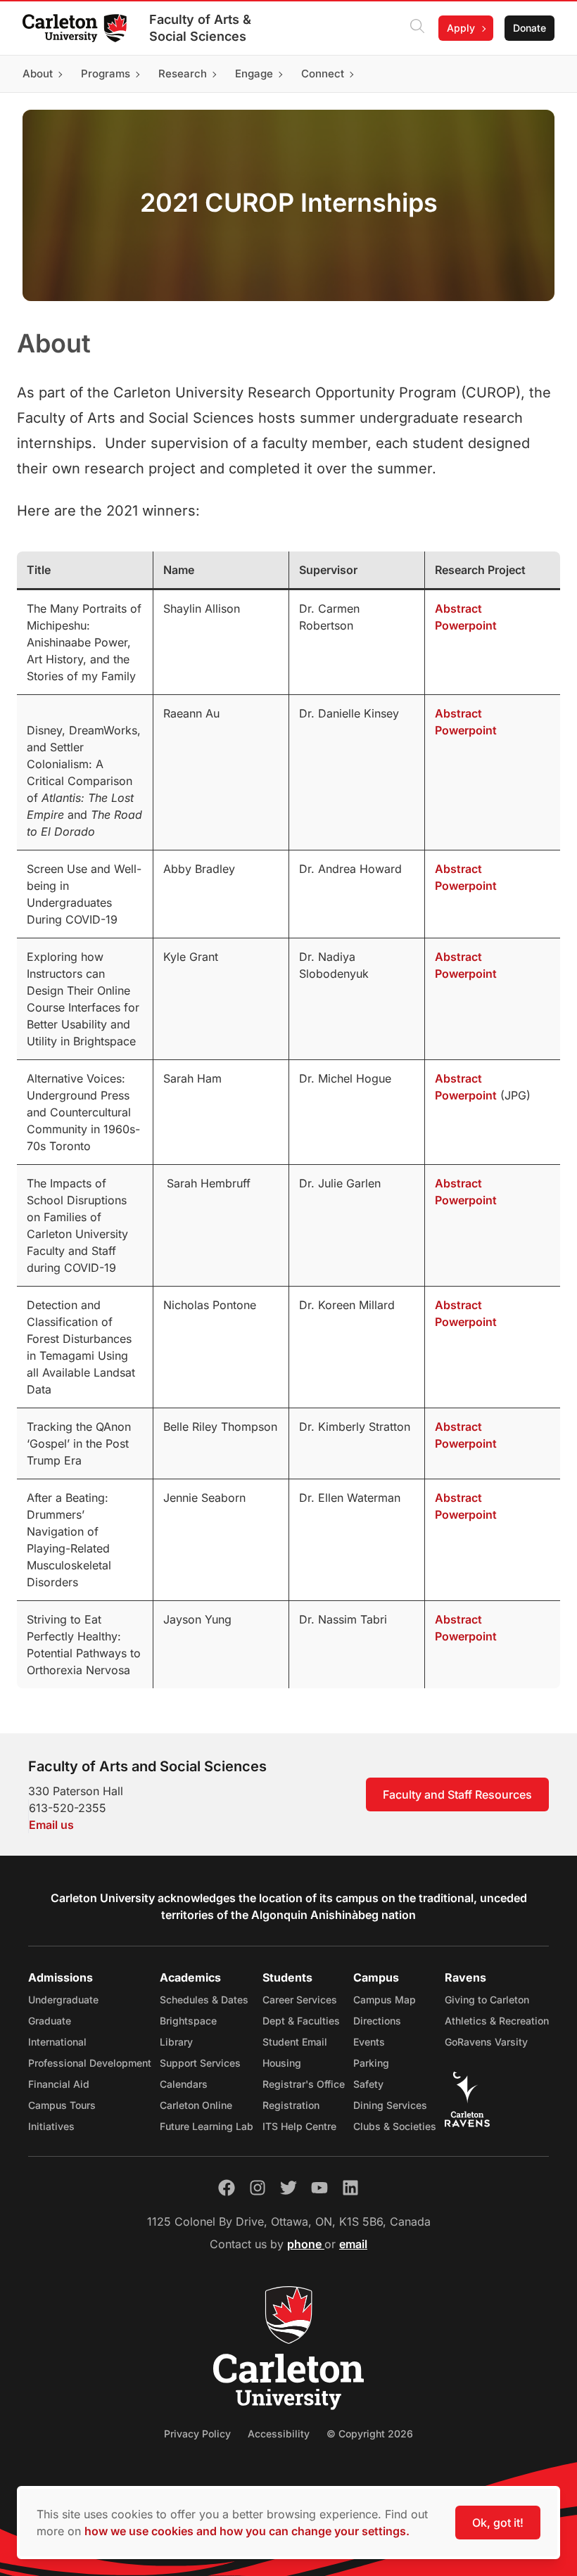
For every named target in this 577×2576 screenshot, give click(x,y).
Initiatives (51, 2126)
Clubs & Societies (395, 2126)
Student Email (295, 2042)
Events (369, 2042)
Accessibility (279, 2434)
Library (176, 2042)
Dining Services (390, 2105)
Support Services (200, 2063)
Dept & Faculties (301, 2021)
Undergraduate (63, 2000)
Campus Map (385, 2000)
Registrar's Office (304, 2084)
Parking (371, 2063)
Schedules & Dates (204, 2000)
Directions (377, 2021)
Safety (368, 2084)
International (57, 2042)
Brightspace (188, 2021)
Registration (291, 2105)
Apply (461, 28)
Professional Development (90, 2063)
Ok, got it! (498, 2523)
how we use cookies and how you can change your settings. (247, 2531)
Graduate (50, 2021)
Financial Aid (59, 2084)
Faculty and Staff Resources (457, 1794)
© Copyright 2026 (370, 2434)
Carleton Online (196, 2105)
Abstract (458, 608)
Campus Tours (62, 2105)
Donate (530, 28)
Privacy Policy (197, 2434)
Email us (51, 1825)
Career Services (300, 2000)
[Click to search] (417, 28)
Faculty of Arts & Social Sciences (200, 28)
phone (306, 2244)
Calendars (184, 2084)
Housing (282, 2063)
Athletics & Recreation (497, 2021)
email (353, 2244)
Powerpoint (466, 625)
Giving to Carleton (487, 2000)
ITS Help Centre (299, 2126)
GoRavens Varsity (486, 2042)
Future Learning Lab (207, 2126)
